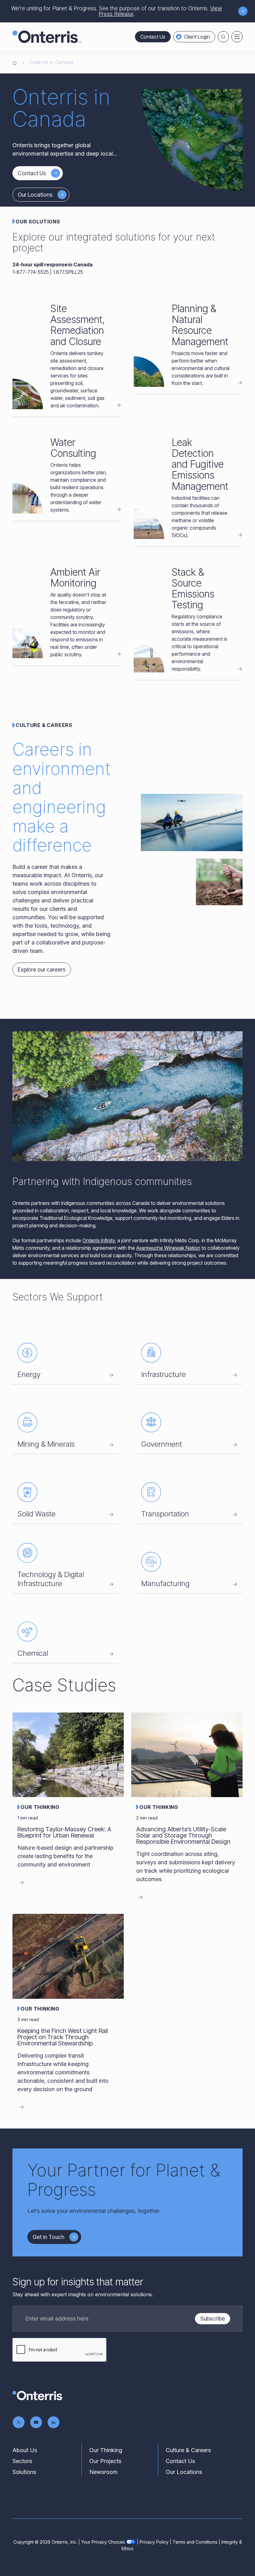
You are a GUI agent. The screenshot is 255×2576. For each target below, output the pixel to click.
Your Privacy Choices (103, 2542)
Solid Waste (36, 1514)
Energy (29, 1374)
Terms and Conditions (195, 2542)
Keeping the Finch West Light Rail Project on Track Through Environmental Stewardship (63, 2037)
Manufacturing (165, 1583)
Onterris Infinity (99, 1240)
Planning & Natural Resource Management (200, 325)
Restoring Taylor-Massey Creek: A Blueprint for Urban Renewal (64, 1832)
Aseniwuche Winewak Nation (168, 1248)
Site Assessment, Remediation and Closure (78, 325)
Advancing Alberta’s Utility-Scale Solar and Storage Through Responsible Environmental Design (183, 1835)
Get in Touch (49, 2237)
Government (162, 1444)
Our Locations (35, 195)
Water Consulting (73, 448)
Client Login (197, 37)
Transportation (165, 1514)
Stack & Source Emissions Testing (193, 589)
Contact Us (153, 37)
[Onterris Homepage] (15, 62)
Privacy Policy (154, 2542)
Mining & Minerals (46, 1444)
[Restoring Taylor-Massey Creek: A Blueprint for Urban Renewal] (68, 1755)
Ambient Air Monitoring (75, 578)
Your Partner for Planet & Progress (124, 2180)
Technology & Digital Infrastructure (51, 1579)
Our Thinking (40, 1807)
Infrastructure (163, 1374)
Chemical (33, 1653)
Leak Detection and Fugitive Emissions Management (200, 464)
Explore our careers (42, 970)
